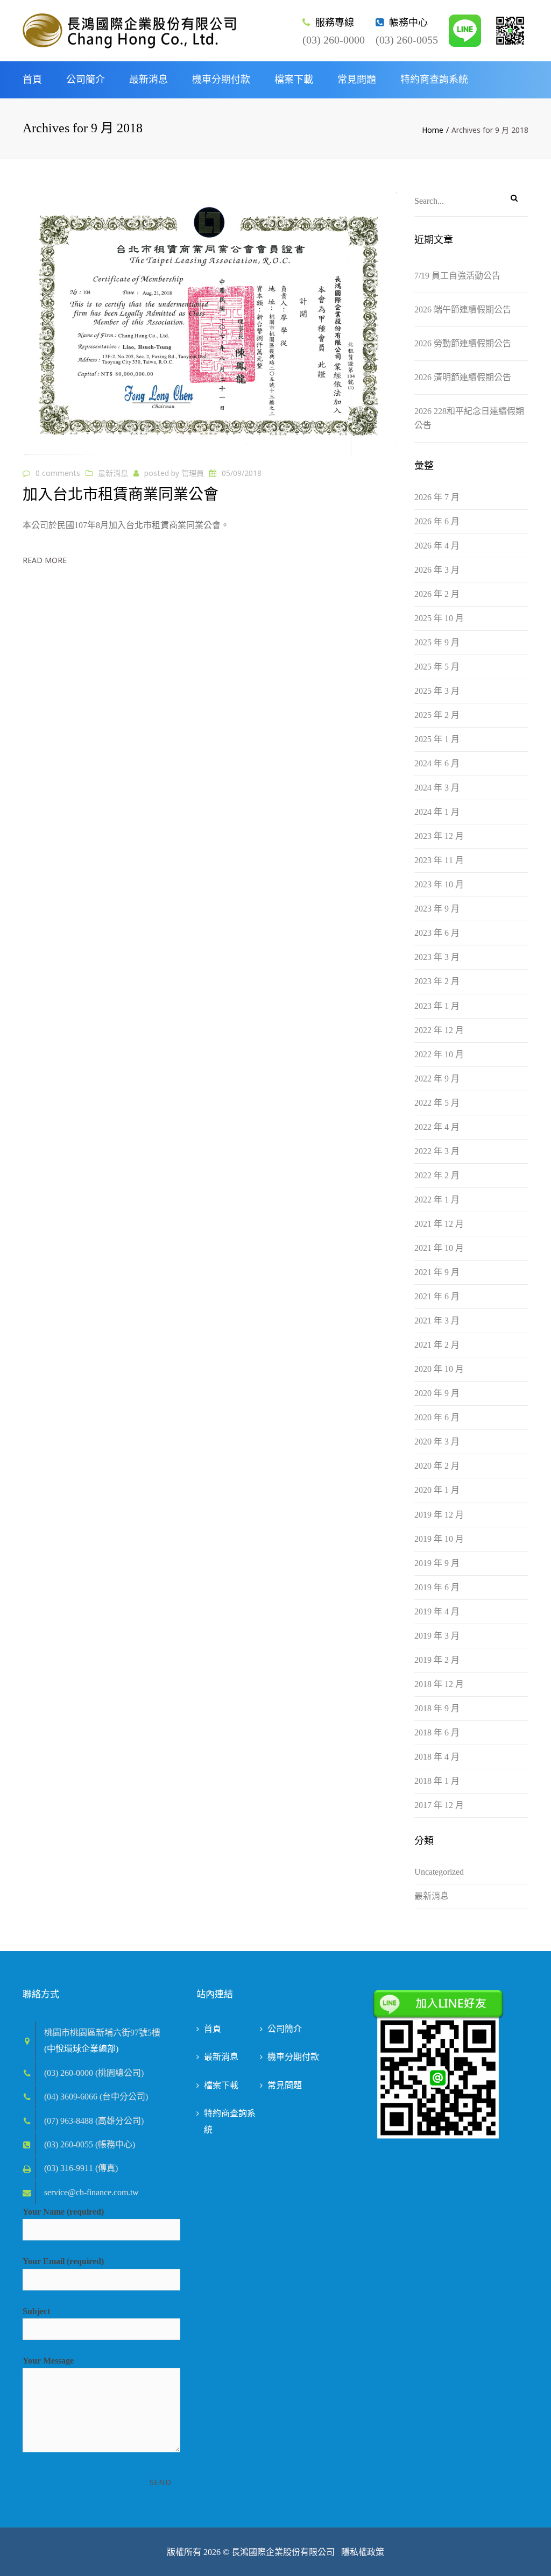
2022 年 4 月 (437, 1127)
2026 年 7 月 (437, 497)
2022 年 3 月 (437, 1151)
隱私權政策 (362, 2552)
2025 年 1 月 (437, 739)
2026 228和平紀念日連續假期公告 (469, 418)
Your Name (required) (63, 2212)
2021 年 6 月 (437, 1296)
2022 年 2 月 (437, 1175)
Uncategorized (439, 1872)
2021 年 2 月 (437, 1345)
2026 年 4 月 (437, 546)
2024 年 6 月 (437, 763)
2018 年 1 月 (437, 1781)
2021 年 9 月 (437, 1272)
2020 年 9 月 (437, 1393)
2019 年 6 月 (437, 1587)
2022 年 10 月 (439, 1054)
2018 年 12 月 (439, 1684)
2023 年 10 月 (439, 884)
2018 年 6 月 (437, 1732)
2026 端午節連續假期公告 (463, 309)
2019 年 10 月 (439, 1539)
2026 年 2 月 (437, 594)
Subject (36, 2311)
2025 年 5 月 (437, 667)
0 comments (58, 473)
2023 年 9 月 (437, 909)
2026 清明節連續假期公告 (463, 377)
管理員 (193, 473)
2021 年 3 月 (437, 1321)
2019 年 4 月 (437, 1611)
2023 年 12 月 (439, 836)
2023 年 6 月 (437, 933)
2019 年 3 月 (437, 1636)
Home (433, 130)
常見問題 (357, 80)
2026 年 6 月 (437, 521)
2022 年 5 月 (437, 1103)
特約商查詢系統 (434, 80)
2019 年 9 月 (437, 1563)
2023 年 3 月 (437, 957)
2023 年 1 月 (437, 1006)
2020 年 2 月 (437, 1466)
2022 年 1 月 (437, 1200)
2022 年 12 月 (439, 1030)
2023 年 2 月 (437, 981)
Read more (45, 560)
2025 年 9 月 (437, 642)
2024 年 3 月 (437, 788)
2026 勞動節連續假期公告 (463, 343)
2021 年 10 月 (439, 1248)
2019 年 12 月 (439, 1515)
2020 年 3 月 (437, 1442)
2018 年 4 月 (437, 1757)
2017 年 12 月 (439, 1805)
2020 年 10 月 (439, 1369)
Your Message (48, 2361)
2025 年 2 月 (437, 715)
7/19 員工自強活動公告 (457, 276)
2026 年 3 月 (437, 570)
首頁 (32, 80)
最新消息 (149, 80)
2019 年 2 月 (437, 1660)
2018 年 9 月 (437, 1708)
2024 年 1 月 (437, 812)
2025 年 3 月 (437, 691)
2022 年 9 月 (437, 1079)
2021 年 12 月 (439, 1224)
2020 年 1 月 (437, 1490)
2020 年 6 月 (437, 1417)
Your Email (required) (63, 2261)
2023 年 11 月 (439, 860)
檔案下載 (294, 80)
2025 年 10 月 (439, 618)
